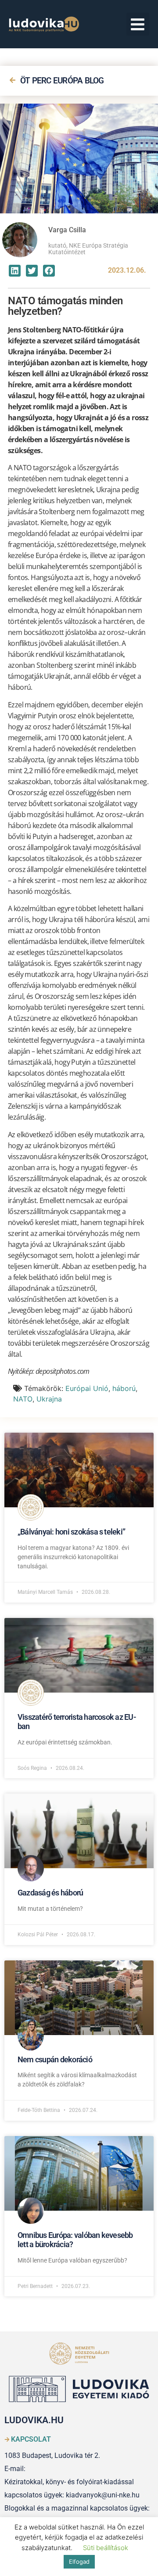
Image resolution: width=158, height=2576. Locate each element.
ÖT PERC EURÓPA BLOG (62, 81)
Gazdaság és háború (50, 1893)
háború (124, 1388)
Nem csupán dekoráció (55, 2059)
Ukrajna (49, 1399)
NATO (23, 1399)
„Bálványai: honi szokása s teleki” (71, 1532)
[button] (138, 24)
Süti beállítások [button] (106, 2548)
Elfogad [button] (79, 2562)
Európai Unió (87, 1388)
